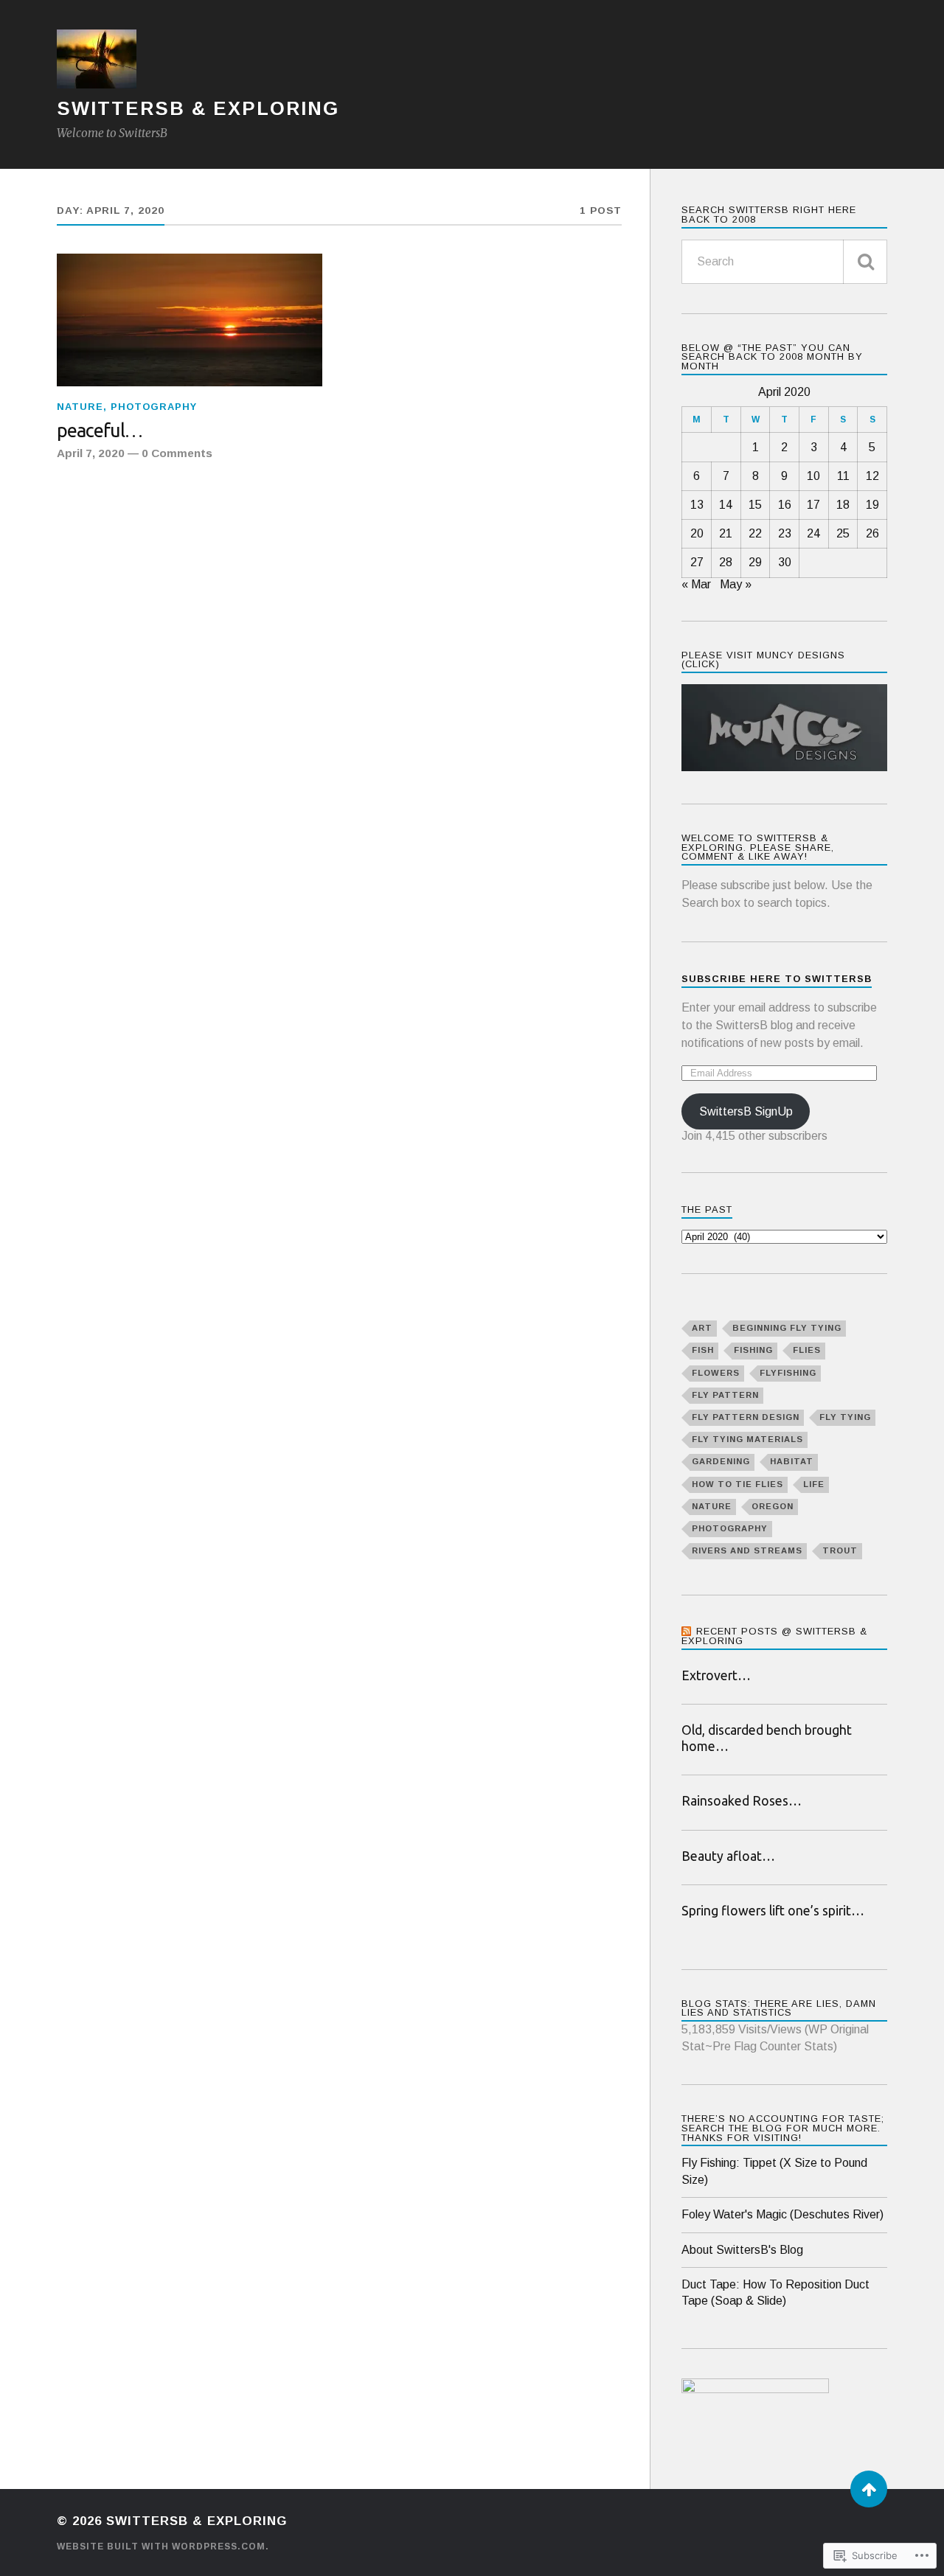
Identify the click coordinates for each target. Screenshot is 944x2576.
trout (840, 1550)
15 (755, 505)
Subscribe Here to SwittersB (777, 979)
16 (785, 505)
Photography (154, 407)
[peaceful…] (190, 320)
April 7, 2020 (91, 453)
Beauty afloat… (728, 1856)
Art (702, 1328)
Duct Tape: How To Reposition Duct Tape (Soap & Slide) (775, 2293)
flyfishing (788, 1373)
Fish (703, 1350)
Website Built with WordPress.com (161, 2547)
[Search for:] (784, 262)
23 (785, 533)
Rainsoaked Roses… (742, 1801)
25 (843, 533)
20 (697, 533)
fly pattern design (746, 1417)
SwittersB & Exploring (198, 108)
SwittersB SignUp (746, 1111)
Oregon (773, 1506)
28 (726, 562)
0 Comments (177, 453)
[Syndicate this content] (687, 1631)
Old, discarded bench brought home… (767, 1738)
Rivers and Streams (747, 1550)
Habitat (792, 1461)
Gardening (721, 1461)
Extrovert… (716, 1675)
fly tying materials (747, 1439)
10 (813, 476)
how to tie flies (737, 1484)
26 (872, 533)
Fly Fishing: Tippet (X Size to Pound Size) (774, 2171)
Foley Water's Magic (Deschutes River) (782, 2214)
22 (755, 533)
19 (872, 505)
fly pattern (725, 1395)
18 (843, 505)
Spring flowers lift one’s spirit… (773, 1911)
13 (697, 505)
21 (726, 533)
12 (872, 476)
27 (697, 562)
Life (814, 1484)
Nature (80, 407)
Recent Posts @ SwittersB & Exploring (774, 1636)
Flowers (716, 1373)
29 (755, 562)
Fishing (753, 1350)
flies (807, 1350)
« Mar (696, 584)
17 (813, 505)
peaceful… (100, 430)
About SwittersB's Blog (742, 2250)
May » (736, 584)
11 (843, 476)
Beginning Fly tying (787, 1328)
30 (785, 562)
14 (726, 505)
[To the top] (869, 2489)
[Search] (865, 262)
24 (813, 533)
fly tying (845, 1417)
